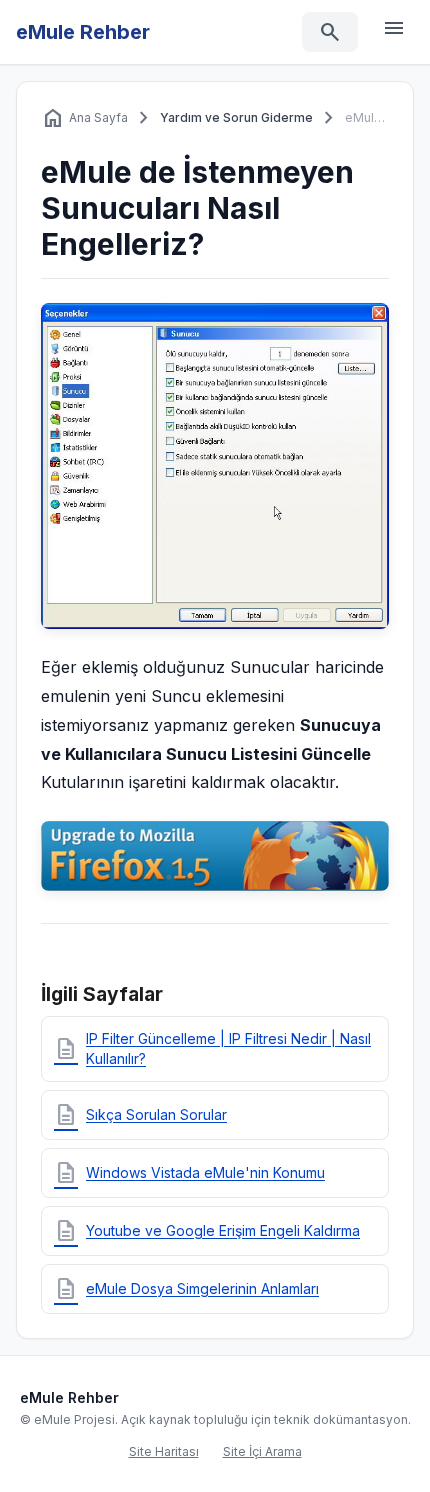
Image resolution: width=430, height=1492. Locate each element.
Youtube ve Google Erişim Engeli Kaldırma (207, 1231)
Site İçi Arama (262, 1451)
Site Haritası (164, 1451)
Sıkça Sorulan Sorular (140, 1115)
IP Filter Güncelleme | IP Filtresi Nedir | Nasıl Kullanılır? (212, 1048)
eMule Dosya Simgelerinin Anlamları (186, 1289)
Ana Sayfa (84, 118)
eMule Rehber (83, 32)
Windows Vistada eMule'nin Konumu (189, 1173)
